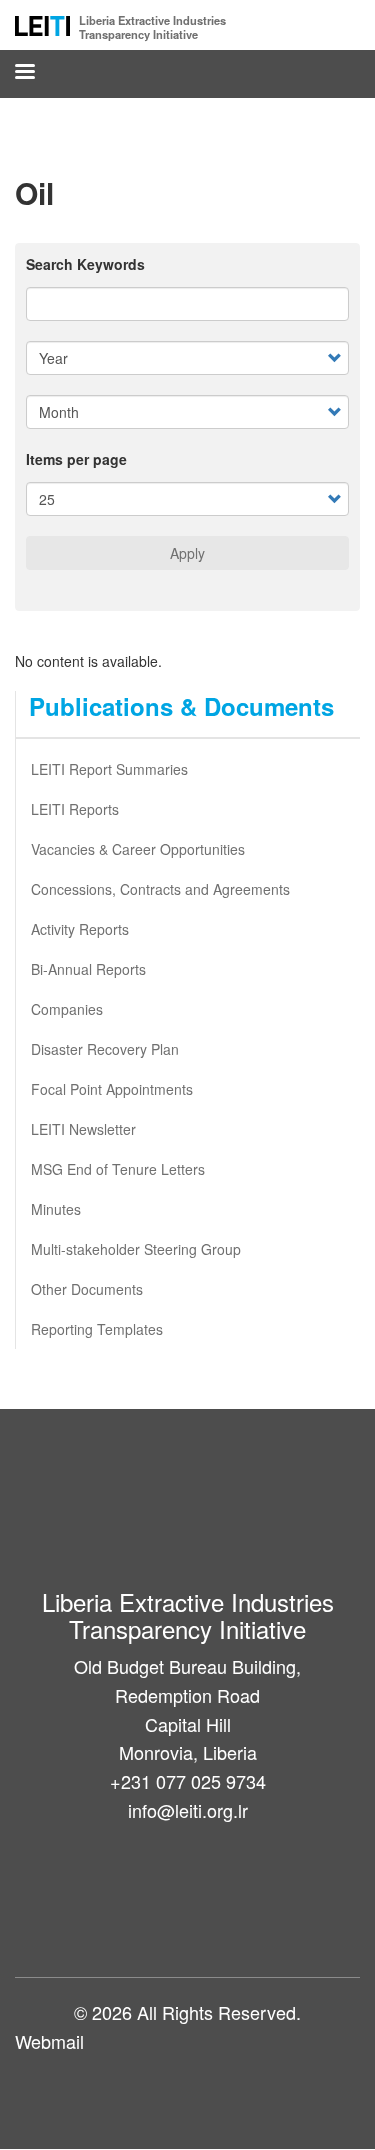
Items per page (76, 459)
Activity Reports (80, 929)
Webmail (49, 2041)
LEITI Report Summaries (109, 769)
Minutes (56, 1209)
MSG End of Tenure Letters (118, 1169)
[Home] (42, 22)
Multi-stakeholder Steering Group (136, 1249)
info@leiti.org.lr (188, 1810)
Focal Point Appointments (112, 1089)
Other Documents (87, 1289)
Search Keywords (85, 264)
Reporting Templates (97, 1329)
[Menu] (24, 73)
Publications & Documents (181, 706)
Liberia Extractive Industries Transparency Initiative (152, 27)
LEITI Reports (75, 809)
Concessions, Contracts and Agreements (160, 889)
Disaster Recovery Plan (105, 1049)
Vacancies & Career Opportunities (138, 849)
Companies (67, 1009)
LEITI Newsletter (83, 1129)
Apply (187, 553)
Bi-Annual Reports (88, 969)
